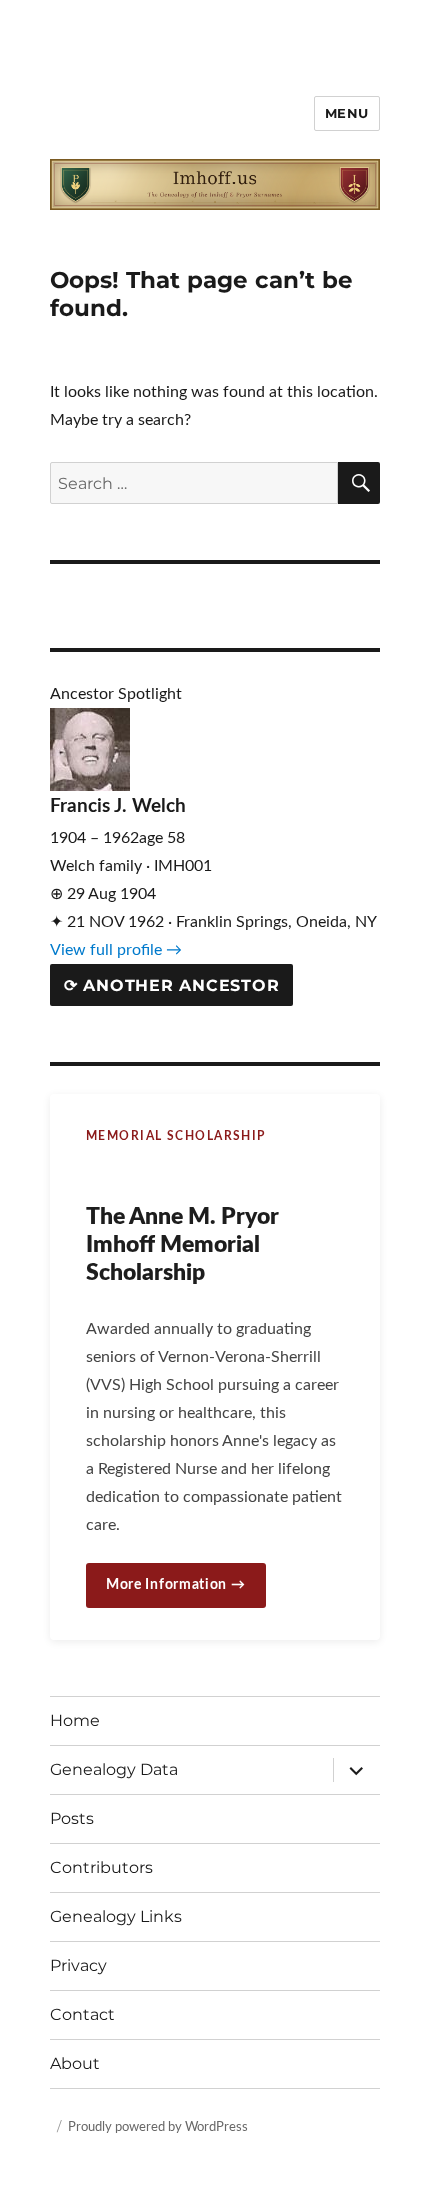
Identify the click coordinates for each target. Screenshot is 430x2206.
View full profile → (116, 950)
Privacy (78, 1965)
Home (75, 1720)
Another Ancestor (172, 985)
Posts (72, 1818)
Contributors (101, 1867)
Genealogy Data (114, 1769)
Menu (347, 113)
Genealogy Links (116, 1916)
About (75, 2063)
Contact (82, 2014)
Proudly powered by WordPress (158, 2127)
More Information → (176, 1585)
